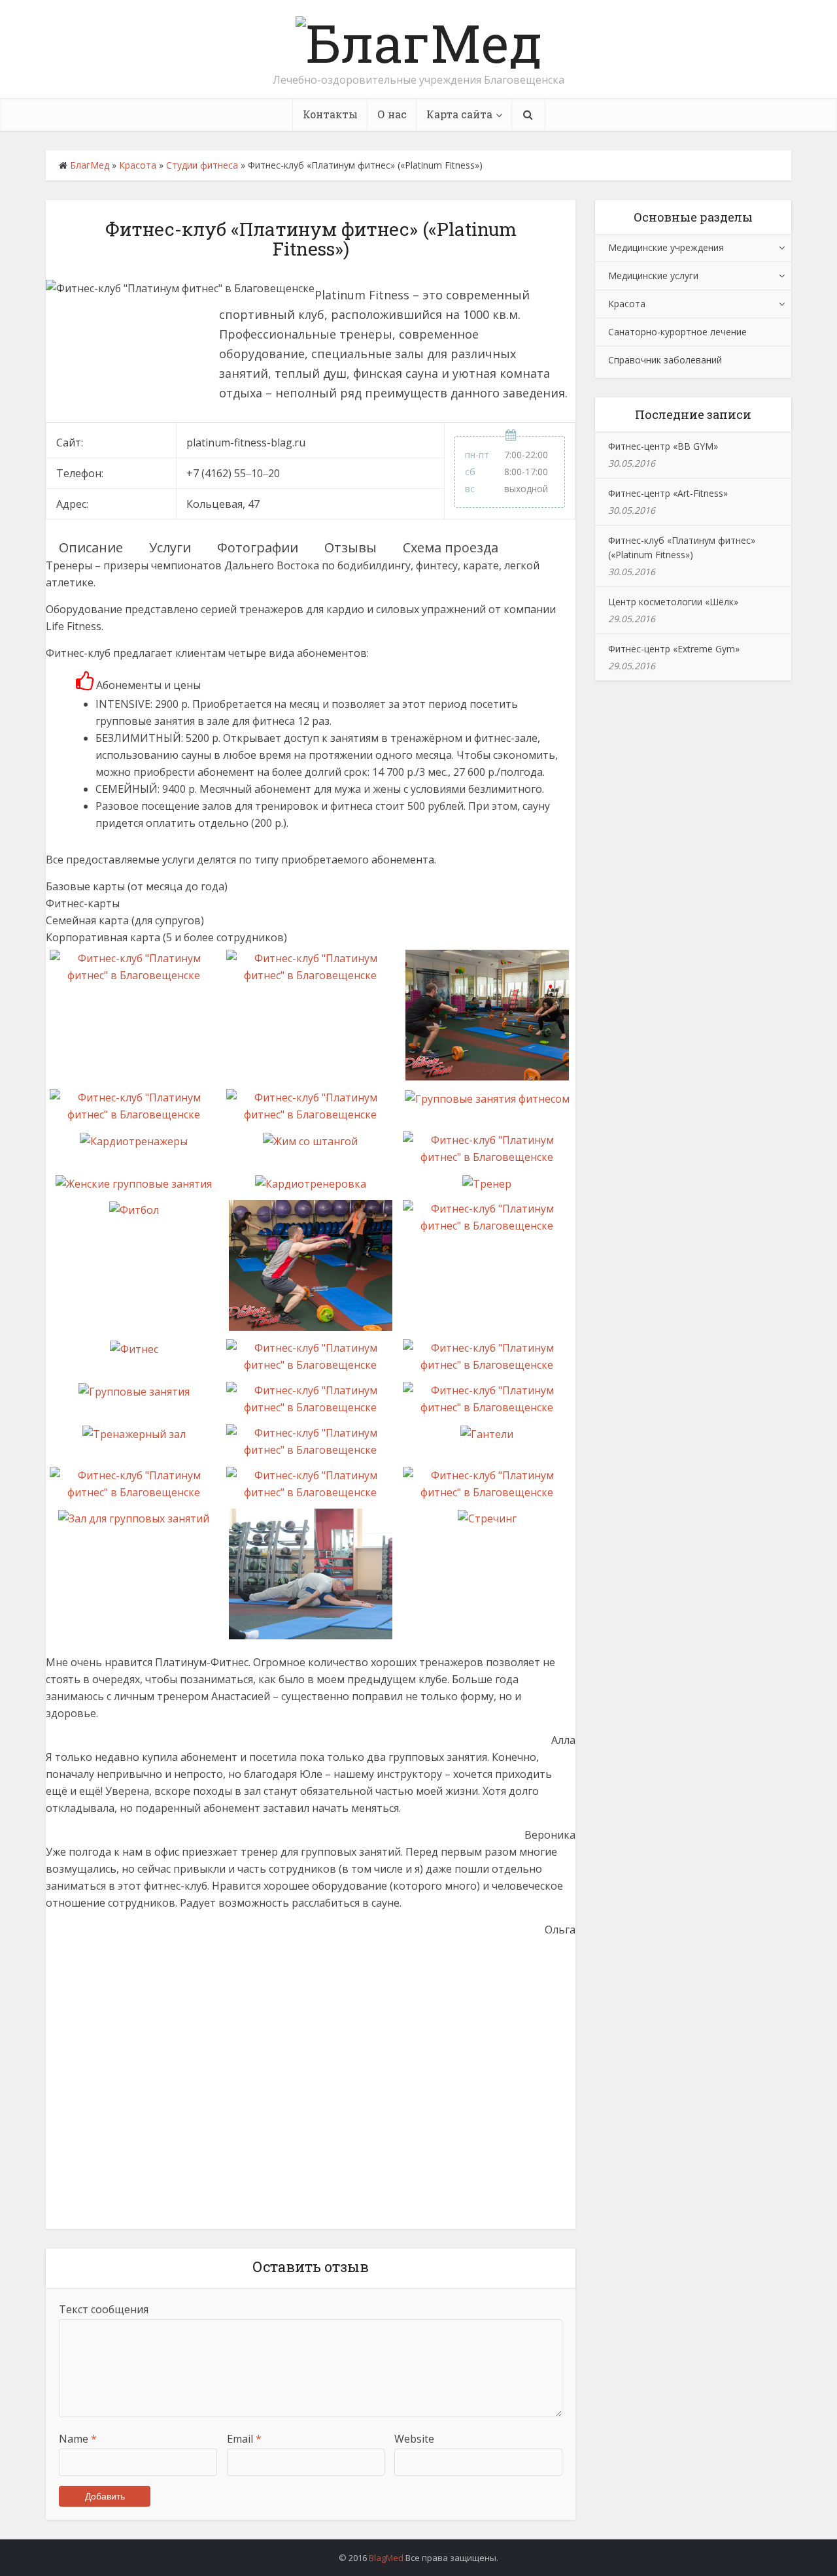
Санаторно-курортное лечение (677, 332)
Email (244, 2439)
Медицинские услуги (653, 276)
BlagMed (386, 2558)
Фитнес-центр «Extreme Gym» (674, 649)
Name (78, 2439)
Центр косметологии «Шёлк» (673, 602)
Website (414, 2439)
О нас (392, 114)
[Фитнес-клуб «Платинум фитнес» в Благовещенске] (134, 966)
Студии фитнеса (202, 165)
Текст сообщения (104, 2309)
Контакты (330, 114)
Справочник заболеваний (665, 360)
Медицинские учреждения (666, 247)
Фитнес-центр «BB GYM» (663, 446)
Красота (138, 165)
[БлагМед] (419, 39)
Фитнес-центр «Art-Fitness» (668, 493)
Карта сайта (459, 114)
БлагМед (90, 165)
